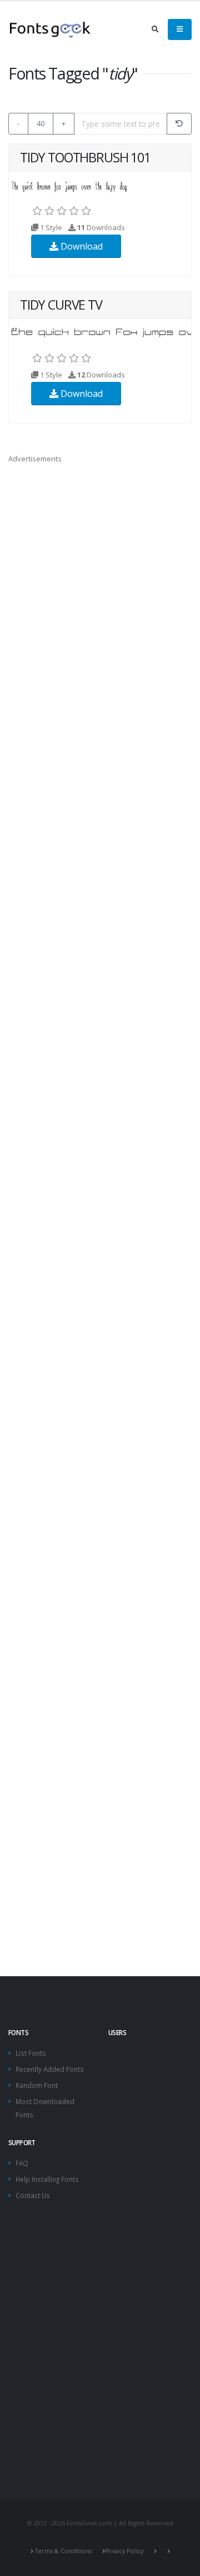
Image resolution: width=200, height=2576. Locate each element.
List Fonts (31, 2053)
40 (41, 123)
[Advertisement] (100, 2385)
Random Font (37, 2085)
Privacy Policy (124, 2551)
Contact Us (33, 2195)
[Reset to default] (179, 124)
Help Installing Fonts (47, 2179)
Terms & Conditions (63, 2551)
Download (81, 246)
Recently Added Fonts (50, 2069)
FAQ (22, 2163)
